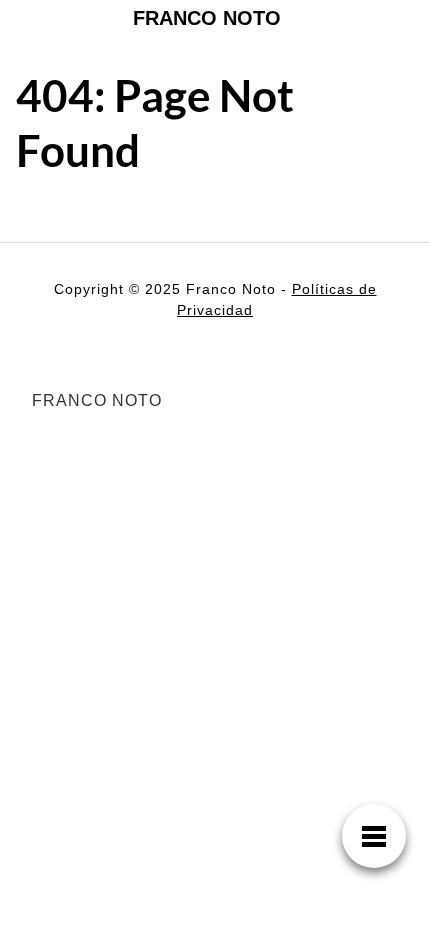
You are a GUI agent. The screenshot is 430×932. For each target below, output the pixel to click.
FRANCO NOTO (207, 18)
